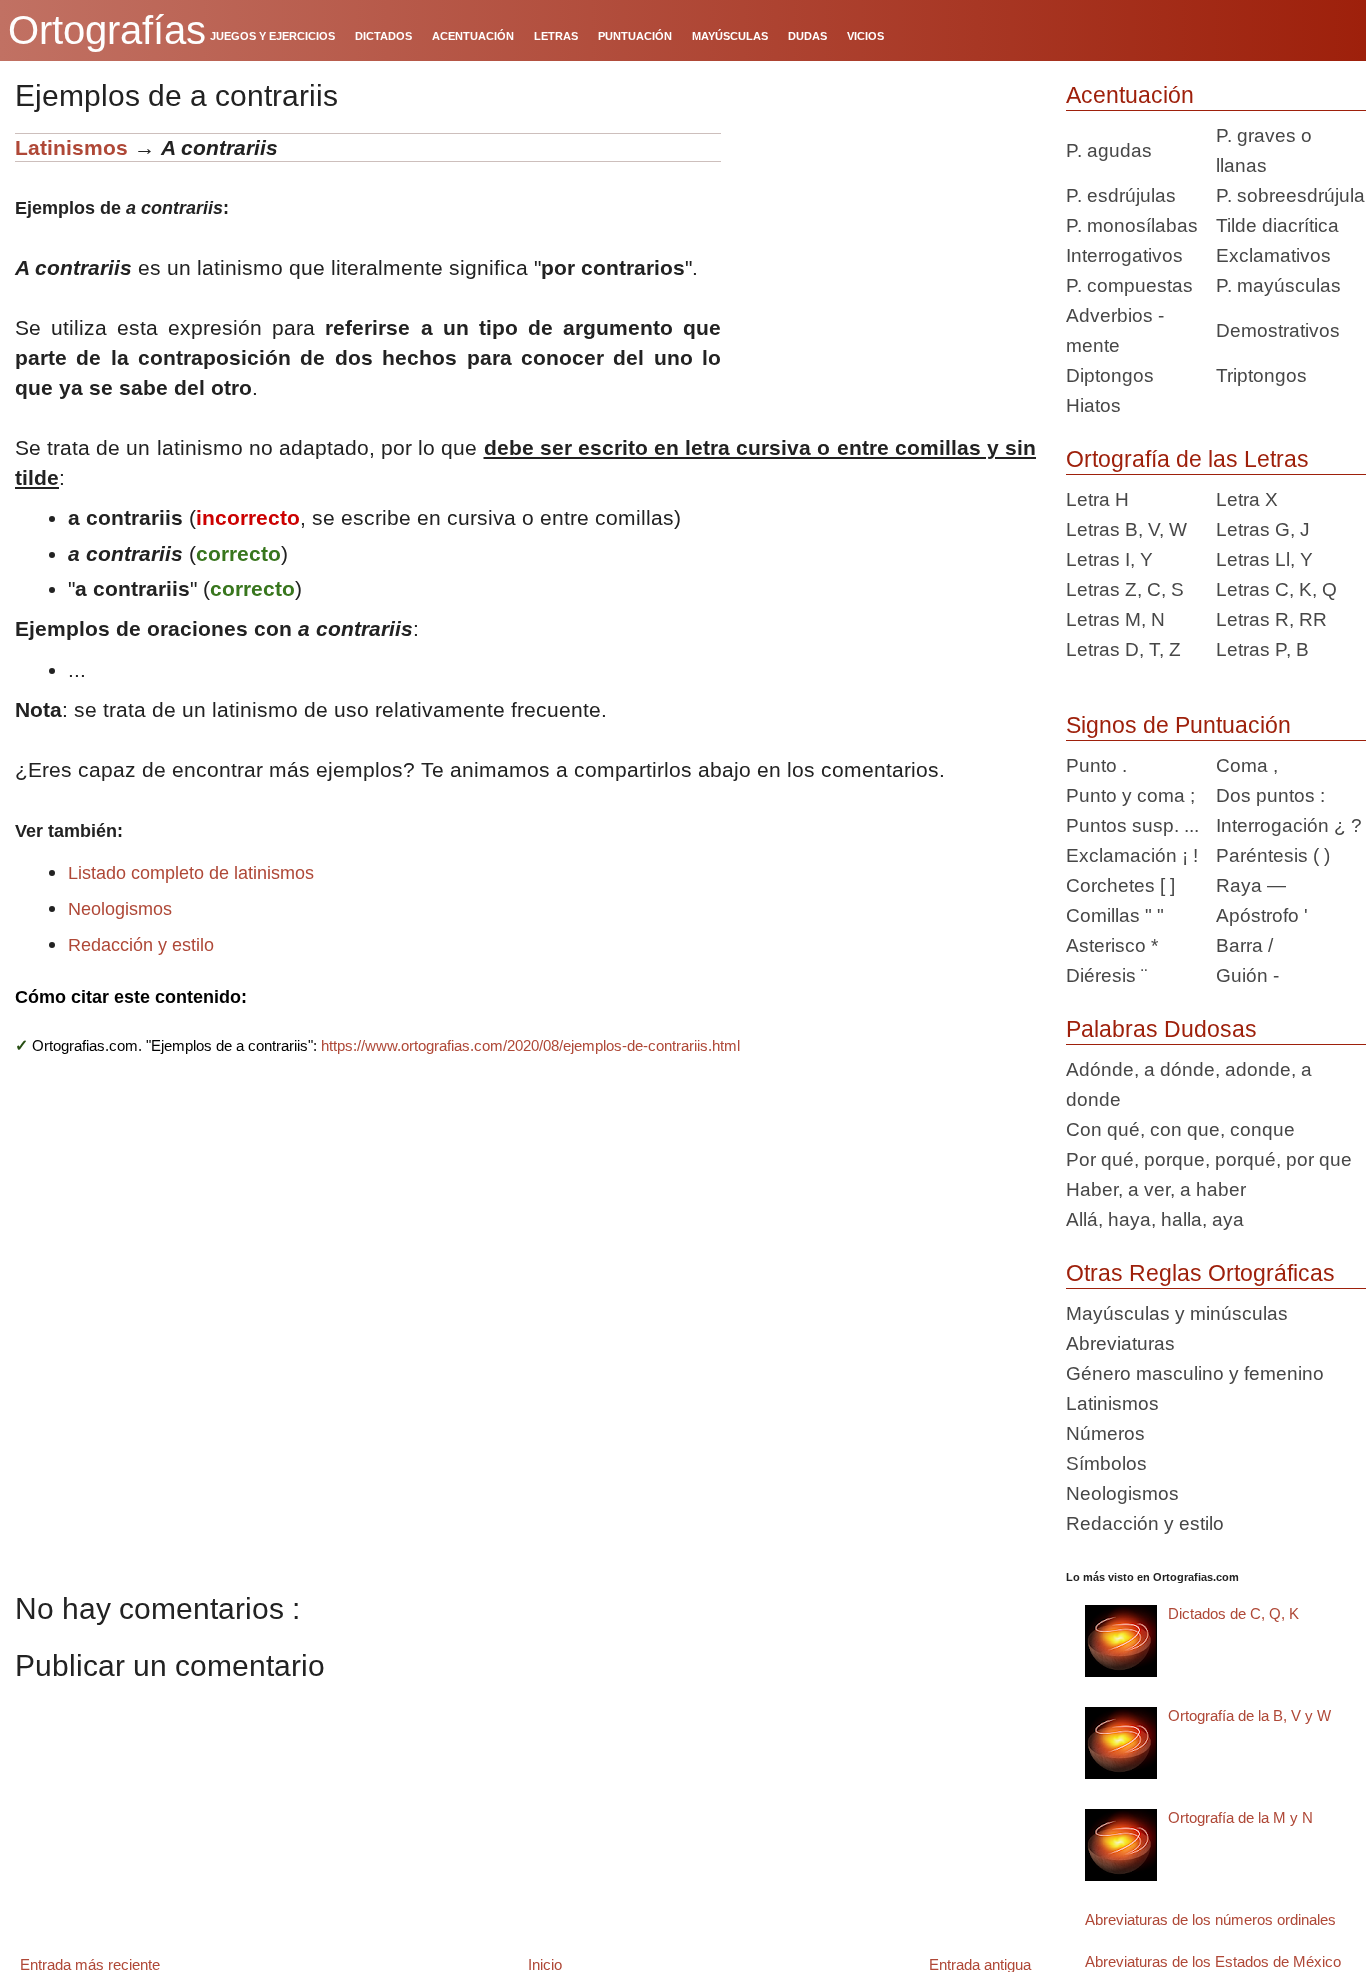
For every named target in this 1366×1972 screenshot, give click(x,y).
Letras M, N (1115, 619)
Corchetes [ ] (1120, 885)
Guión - (1247, 975)
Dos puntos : (1270, 795)
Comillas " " (1115, 915)
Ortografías (107, 30)
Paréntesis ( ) (1273, 855)
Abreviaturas (1120, 1343)
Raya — (1251, 885)
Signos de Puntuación (1178, 725)
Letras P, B (1262, 649)
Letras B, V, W (1126, 529)
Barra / (1244, 945)
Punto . (1096, 765)
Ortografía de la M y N (1240, 1817)
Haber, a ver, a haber (1156, 1189)
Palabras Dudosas (1161, 1029)
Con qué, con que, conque (1180, 1129)
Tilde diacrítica (1277, 225)
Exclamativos (1273, 255)
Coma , (1247, 765)
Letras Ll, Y (1264, 559)
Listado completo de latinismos (191, 873)
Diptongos (1110, 375)
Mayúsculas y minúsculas (1177, 1313)
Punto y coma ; (1130, 795)
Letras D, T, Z (1123, 649)
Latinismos (71, 147)
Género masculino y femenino (1195, 1373)
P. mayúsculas (1278, 285)
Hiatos (1093, 405)
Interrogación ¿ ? (1289, 825)
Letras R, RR (1271, 619)
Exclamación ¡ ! (1132, 855)
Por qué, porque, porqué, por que (1209, 1159)
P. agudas (1109, 150)
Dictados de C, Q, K (1233, 1613)
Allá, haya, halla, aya (1155, 1219)
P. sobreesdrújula (1290, 195)
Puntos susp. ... (1132, 825)
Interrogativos (1124, 255)
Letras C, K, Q (1276, 589)
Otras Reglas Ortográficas (1200, 1273)
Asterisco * (1112, 945)
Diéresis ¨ (1106, 975)
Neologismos (120, 909)
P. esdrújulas (1121, 195)
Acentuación (1130, 95)
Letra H (1097, 499)
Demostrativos (1278, 330)
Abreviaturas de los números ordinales (1210, 1919)
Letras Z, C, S (1125, 589)
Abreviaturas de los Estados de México (1213, 1961)
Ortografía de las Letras (1187, 459)
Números (1105, 1433)
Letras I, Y (1109, 559)
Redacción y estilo (141, 945)
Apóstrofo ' (1262, 915)
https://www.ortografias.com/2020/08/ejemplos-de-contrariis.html (530, 1045)
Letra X (1247, 499)
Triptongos (1261, 375)
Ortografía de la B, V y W (1249, 1715)
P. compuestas (1129, 285)
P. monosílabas (1132, 225)
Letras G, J (1263, 529)
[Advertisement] (886, 258)
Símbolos (1106, 1463)
